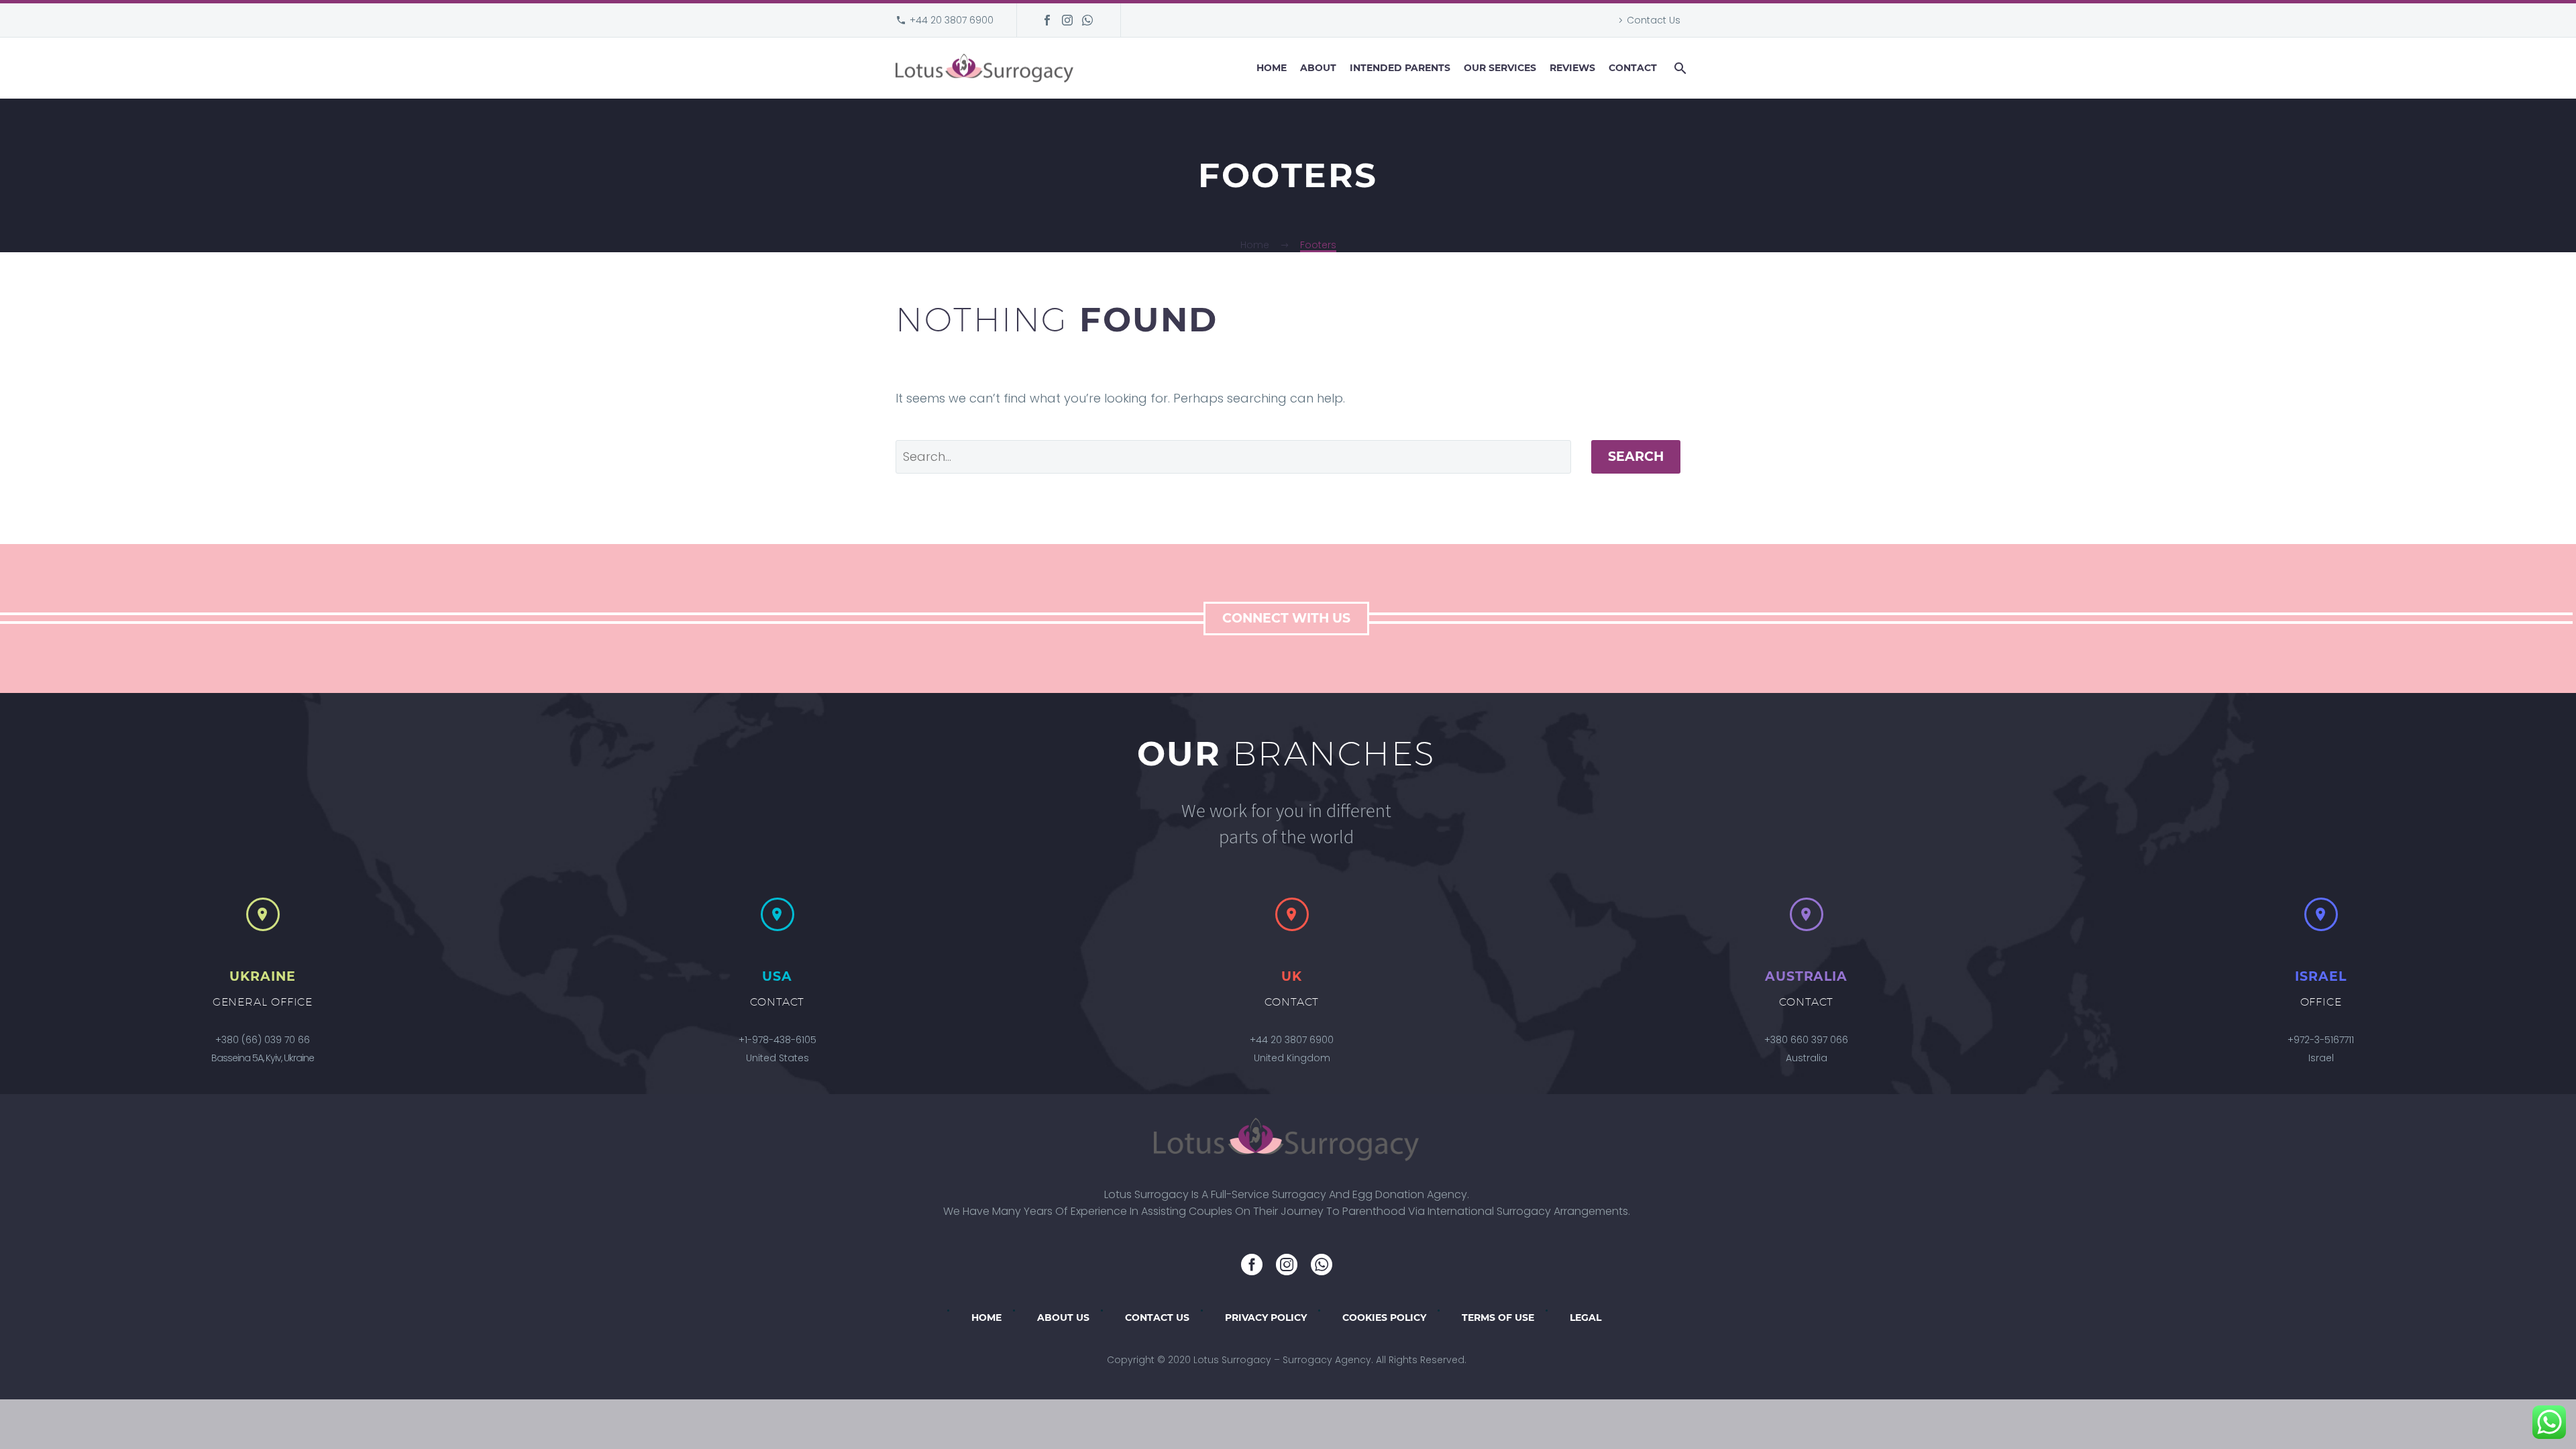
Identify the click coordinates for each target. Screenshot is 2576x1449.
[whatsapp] (1322, 1265)
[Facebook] (1047, 20)
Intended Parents (1400, 68)
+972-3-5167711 (2321, 1040)
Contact (1633, 68)
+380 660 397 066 (1806, 1040)
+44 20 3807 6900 (952, 20)
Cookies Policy (1384, 1318)
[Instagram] (1067, 20)
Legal (1586, 1318)
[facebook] (1252, 1265)
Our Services (1500, 68)
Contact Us (1654, 20)
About (1318, 68)
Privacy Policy (1266, 1318)
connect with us (1286, 618)
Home (1272, 68)
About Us (1063, 1318)
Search (1636, 457)
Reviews (1572, 68)
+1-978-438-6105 (777, 1040)
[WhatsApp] (1087, 20)
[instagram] (1287, 1265)
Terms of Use (1498, 1318)
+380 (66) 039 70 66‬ (263, 1040)
